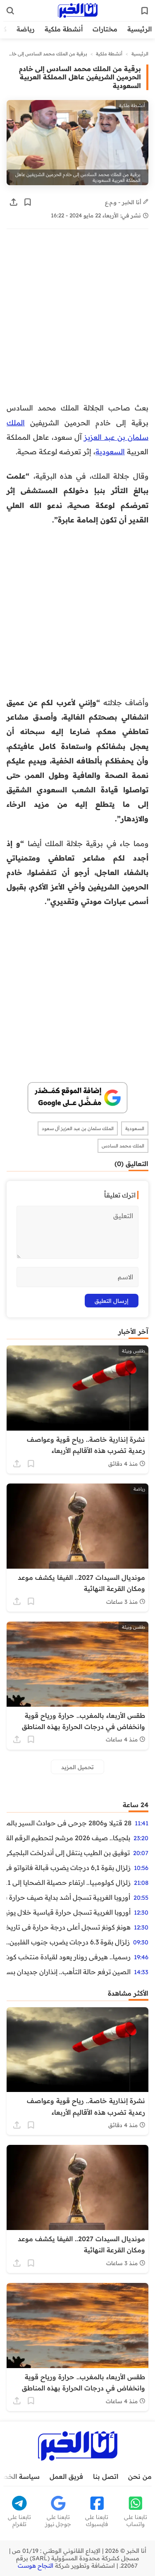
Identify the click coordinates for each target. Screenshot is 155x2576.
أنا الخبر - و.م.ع (124, 202)
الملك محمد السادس (123, 1146)
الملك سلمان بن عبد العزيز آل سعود (78, 1128)
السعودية (110, 451)
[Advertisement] (77, 320)
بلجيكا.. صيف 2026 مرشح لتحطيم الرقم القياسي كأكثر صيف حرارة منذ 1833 (68, 1838)
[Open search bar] (10, 11)
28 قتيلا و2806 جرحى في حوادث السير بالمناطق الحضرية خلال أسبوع (69, 1823)
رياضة (26, 29)
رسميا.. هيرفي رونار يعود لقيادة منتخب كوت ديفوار (69, 1957)
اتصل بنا (106, 2476)
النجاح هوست (36, 2566)
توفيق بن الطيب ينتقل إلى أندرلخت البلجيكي (68, 1853)
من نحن (140, 2476)
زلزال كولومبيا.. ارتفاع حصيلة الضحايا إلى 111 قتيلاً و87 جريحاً (69, 1882)
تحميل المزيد (77, 1767)
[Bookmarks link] (145, 11)
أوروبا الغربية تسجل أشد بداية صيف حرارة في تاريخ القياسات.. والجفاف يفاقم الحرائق (68, 1897)
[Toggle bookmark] (28, 202)
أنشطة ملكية (64, 29)
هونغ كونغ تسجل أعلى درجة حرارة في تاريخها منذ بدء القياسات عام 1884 (69, 1927)
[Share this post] (14, 202)
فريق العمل (66, 2476)
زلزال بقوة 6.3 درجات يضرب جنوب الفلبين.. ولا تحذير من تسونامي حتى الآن (68, 1942)
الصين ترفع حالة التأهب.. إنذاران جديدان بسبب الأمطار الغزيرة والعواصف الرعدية (69, 1972)
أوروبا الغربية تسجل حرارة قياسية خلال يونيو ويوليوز (69, 1912)
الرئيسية (139, 29)
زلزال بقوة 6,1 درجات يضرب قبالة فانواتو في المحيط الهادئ (69, 1868)
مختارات (105, 29)
